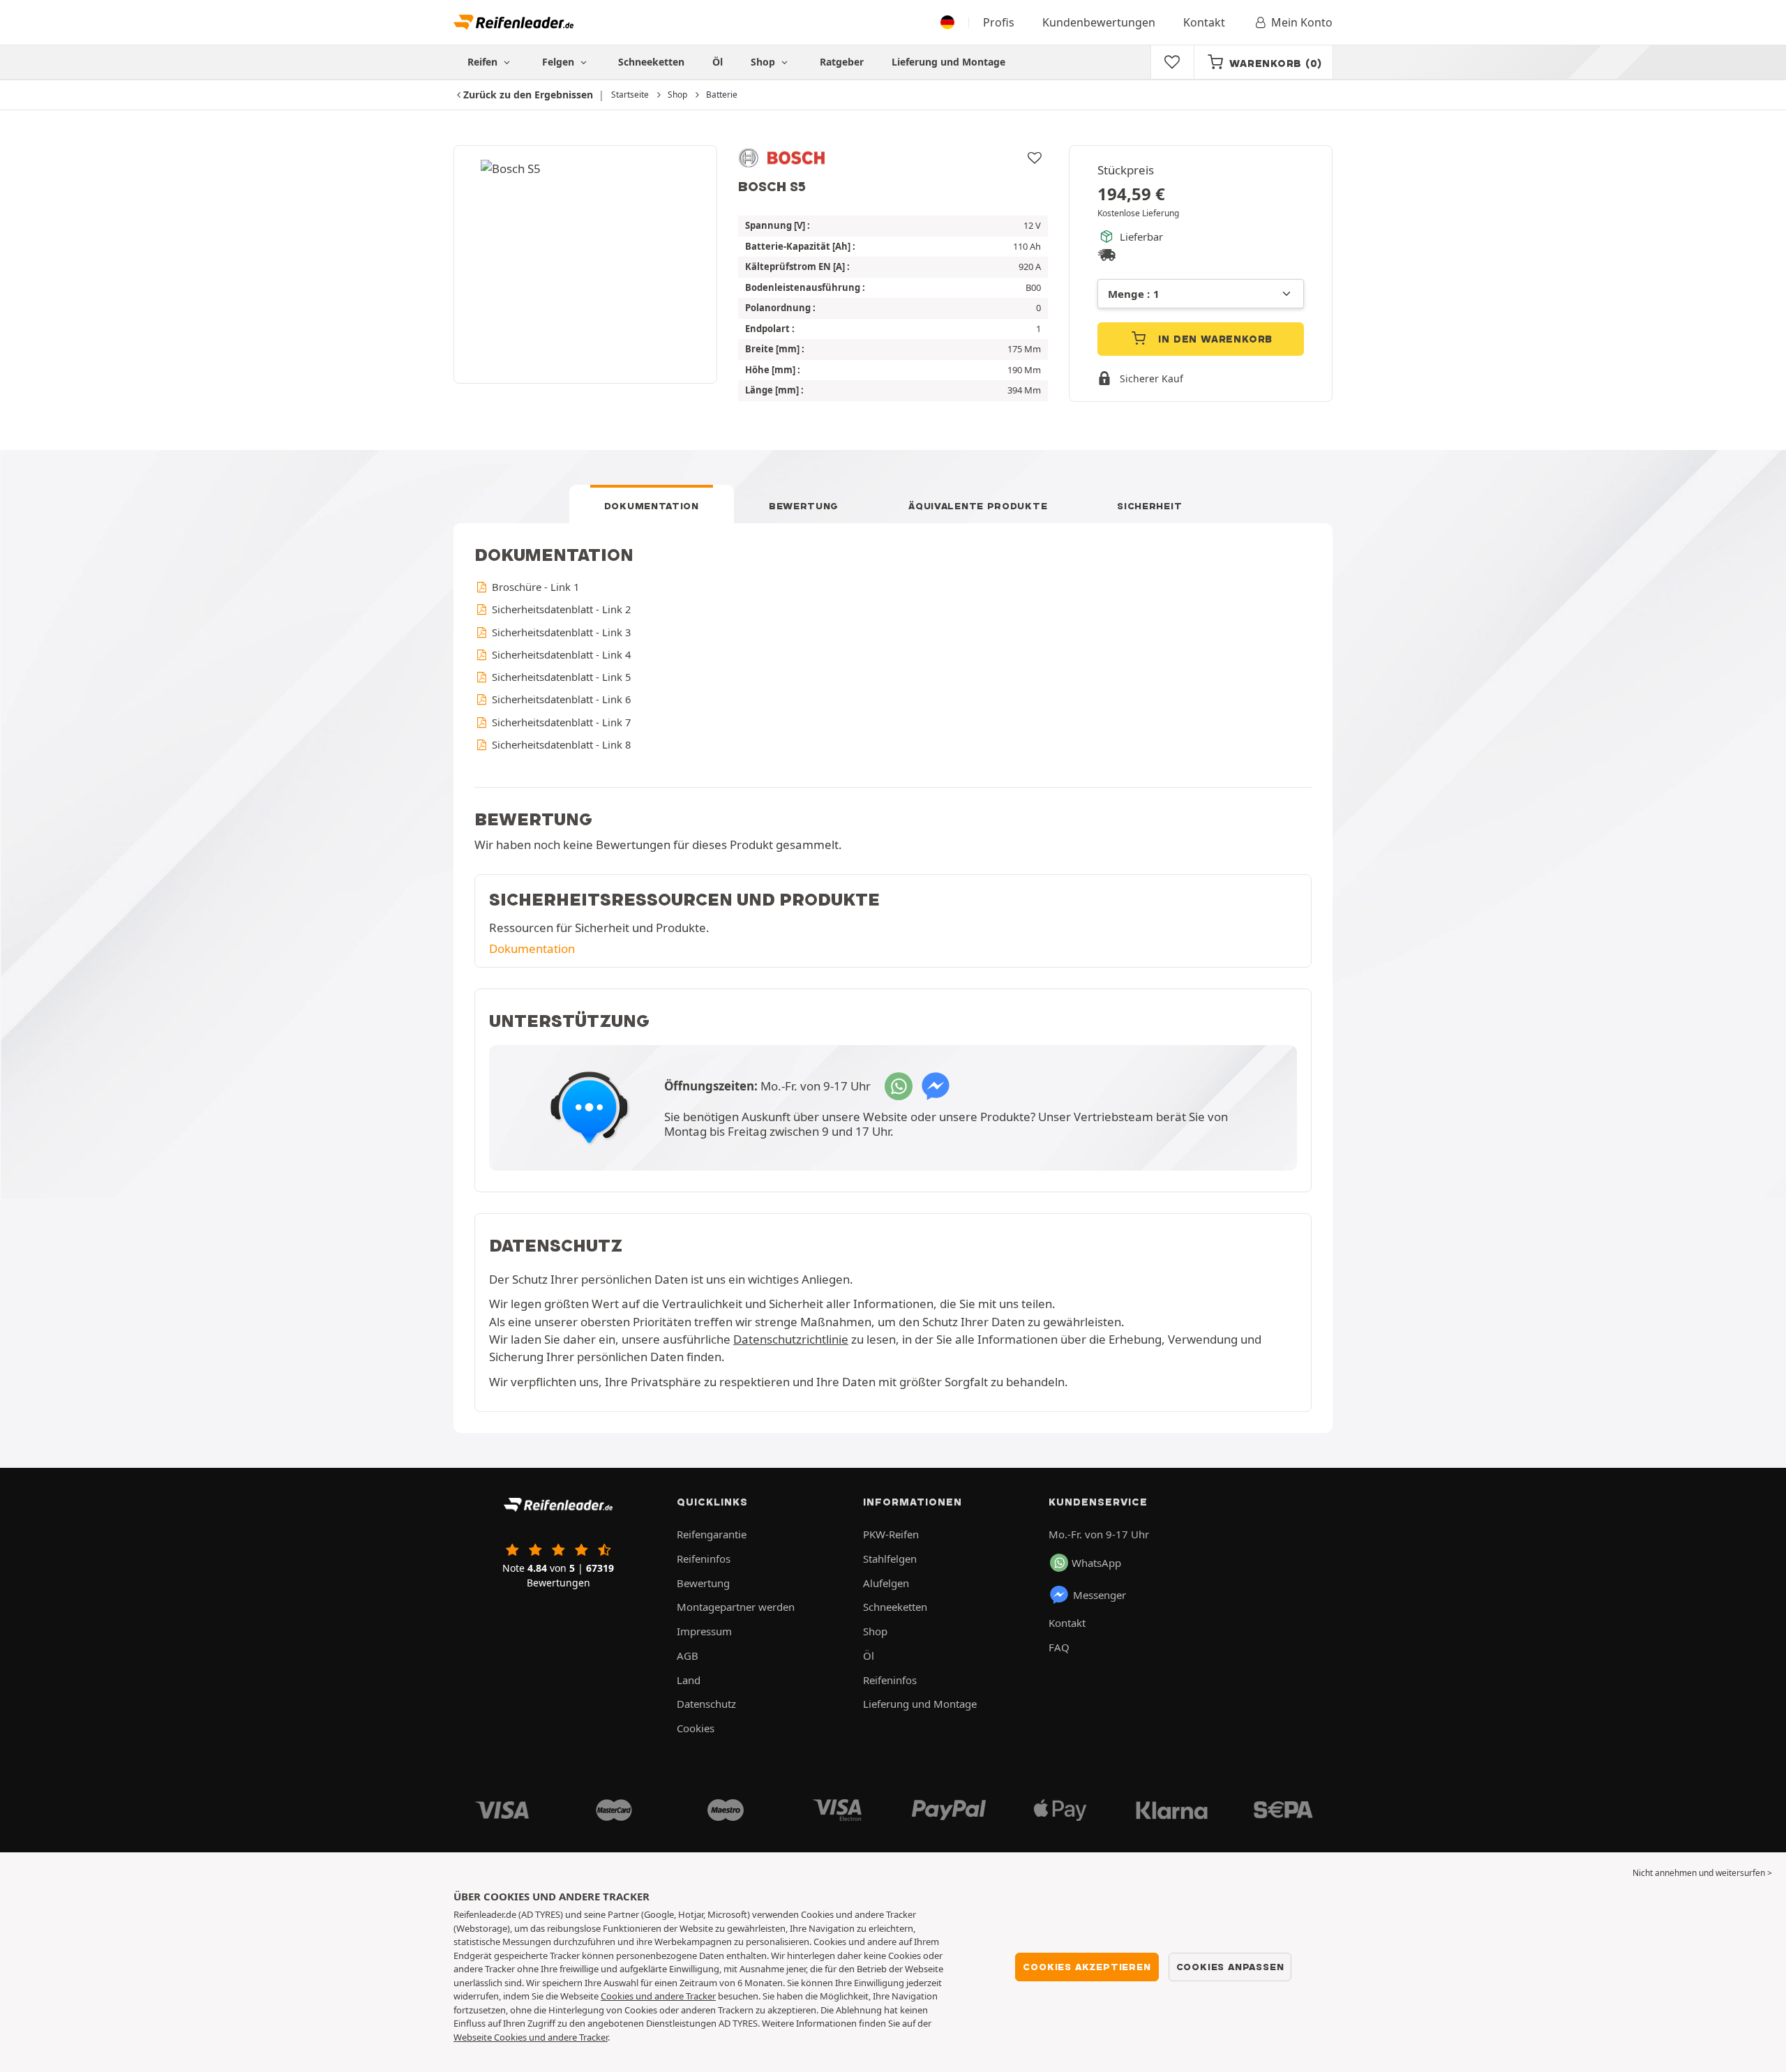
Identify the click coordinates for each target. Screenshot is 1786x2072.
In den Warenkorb (1214, 339)
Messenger (1100, 1595)
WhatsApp (1096, 1563)
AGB (688, 1656)
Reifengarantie (712, 1534)
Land (689, 1680)
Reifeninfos (704, 1559)
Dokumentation (652, 506)
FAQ (1059, 1647)
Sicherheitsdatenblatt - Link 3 (560, 632)
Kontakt (1204, 22)
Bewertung (804, 506)
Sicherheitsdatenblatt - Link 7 (560, 722)
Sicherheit (1149, 506)
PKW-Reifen (891, 1534)
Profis (999, 22)
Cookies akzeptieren (1087, 1967)
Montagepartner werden (736, 1607)
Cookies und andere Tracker (658, 1996)
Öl (718, 62)
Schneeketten (651, 62)
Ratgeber (842, 62)
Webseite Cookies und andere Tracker (531, 2037)
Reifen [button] (484, 62)
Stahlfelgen (890, 1559)
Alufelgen (886, 1583)
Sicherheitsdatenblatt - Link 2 (560, 609)
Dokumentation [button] (532, 948)
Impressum (704, 1631)
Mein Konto (1302, 22)
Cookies (696, 1728)
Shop (764, 62)
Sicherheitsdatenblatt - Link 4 (560, 654)
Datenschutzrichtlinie (791, 1339)
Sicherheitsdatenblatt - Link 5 (560, 677)
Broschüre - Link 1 (534, 587)
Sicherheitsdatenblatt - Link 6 (560, 699)
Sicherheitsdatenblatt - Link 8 (560, 744)
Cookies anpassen (1230, 1967)
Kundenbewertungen (1099, 22)
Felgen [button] (560, 62)
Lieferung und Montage (948, 62)
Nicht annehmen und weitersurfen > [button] (1702, 1873)
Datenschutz (706, 1704)
